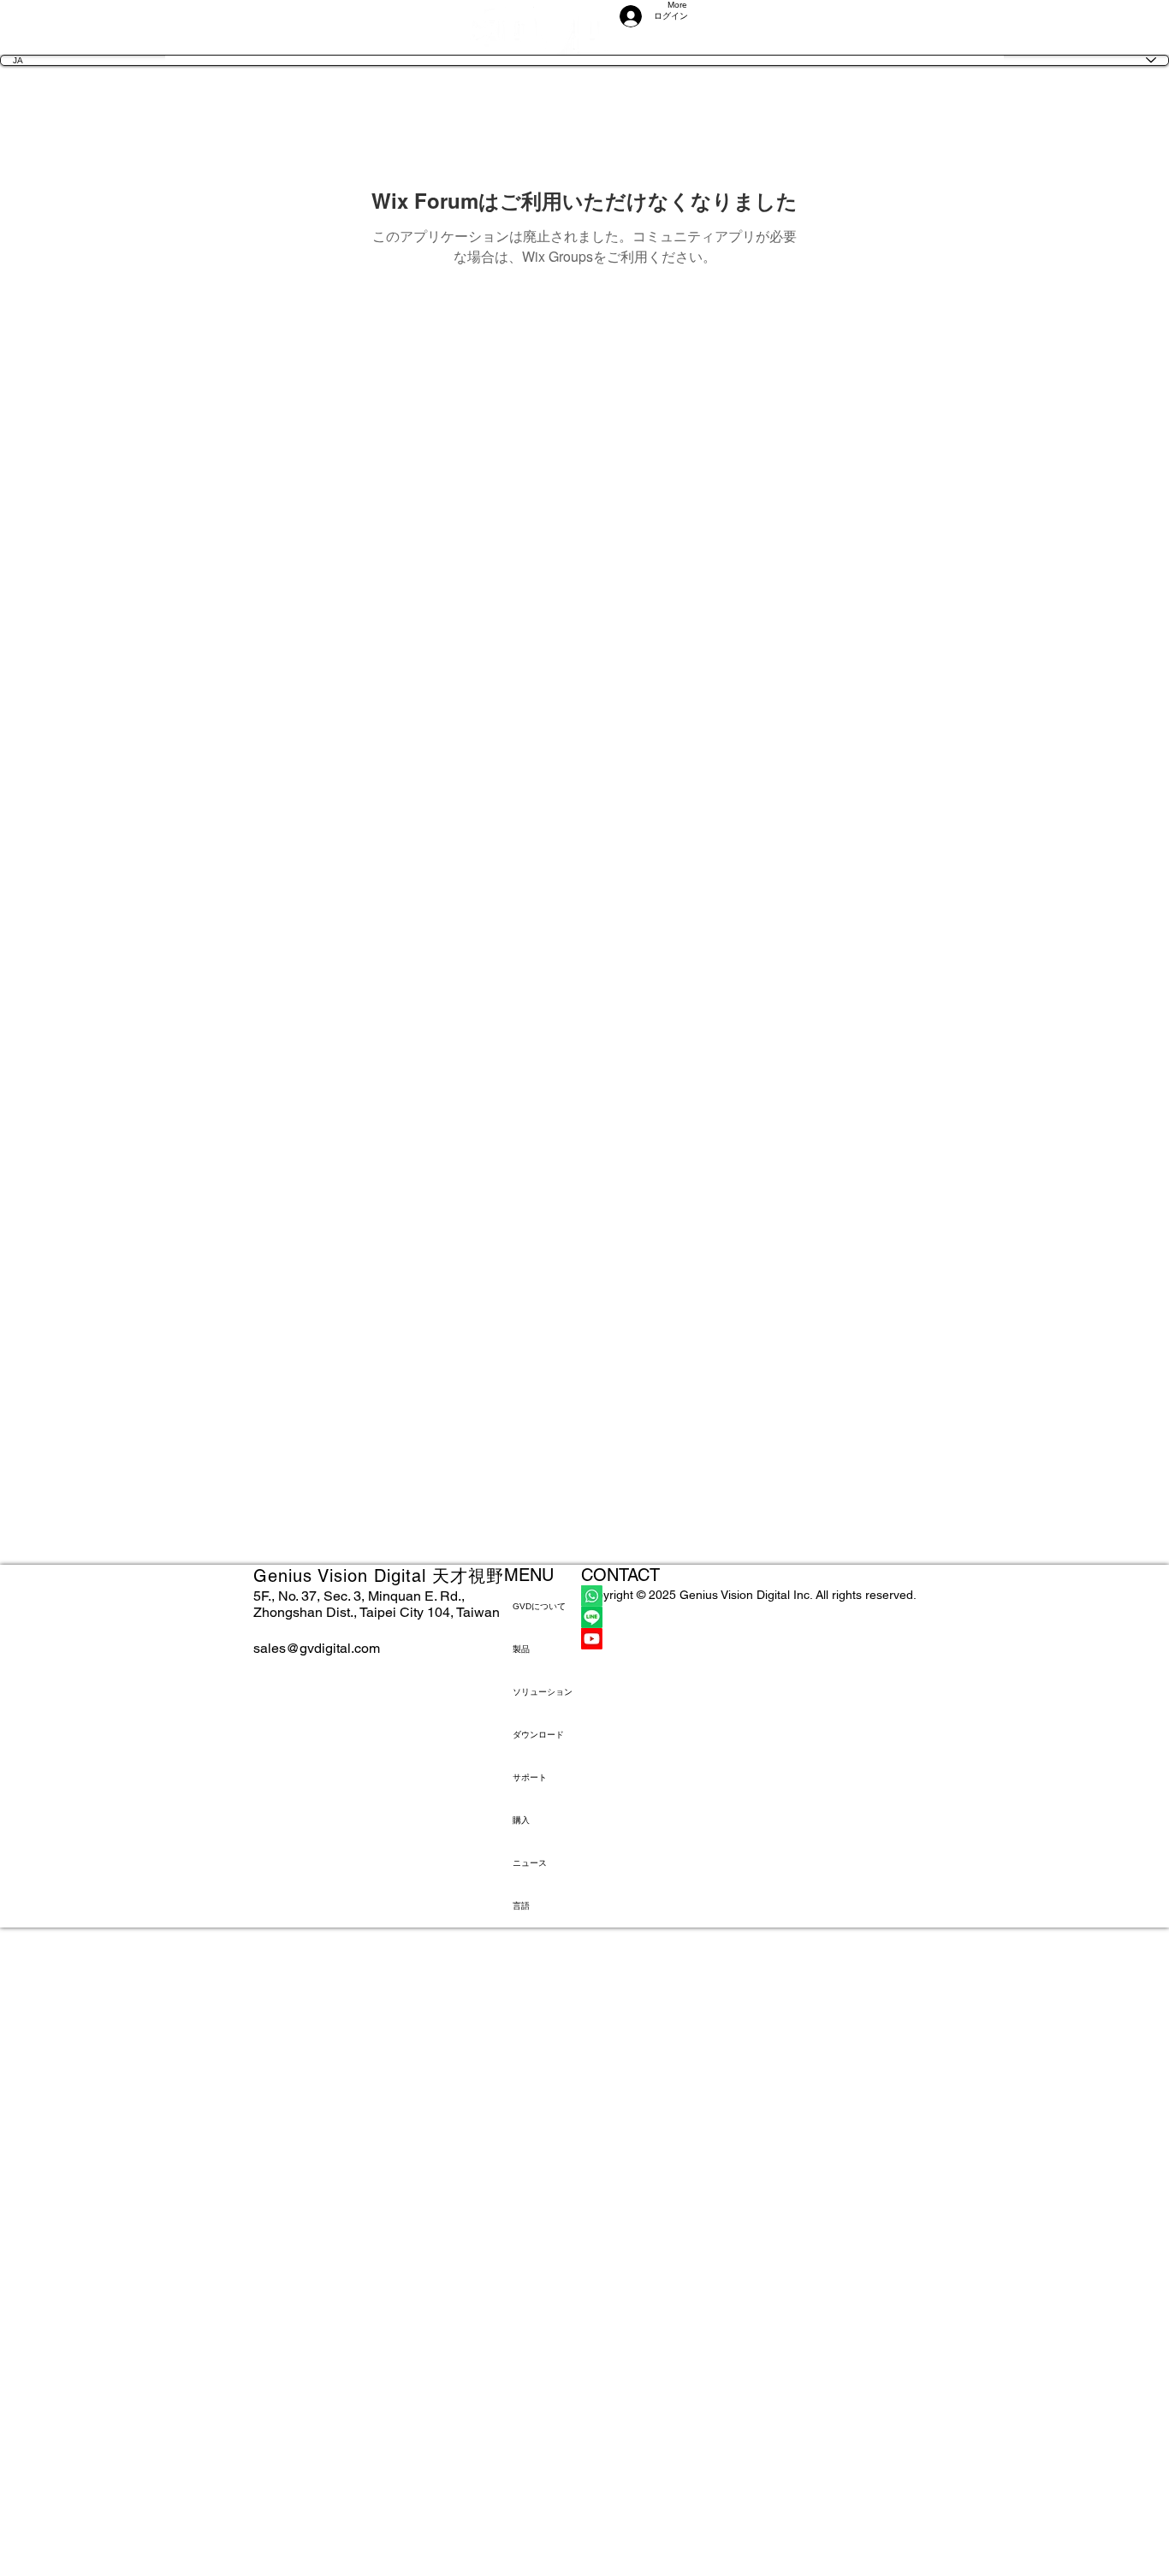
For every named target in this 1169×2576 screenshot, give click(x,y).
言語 (521, 1906)
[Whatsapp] (749, 1596)
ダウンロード (538, 1735)
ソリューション (543, 1692)
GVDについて (539, 1606)
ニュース (530, 1863)
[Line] (749, 1617)
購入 (521, 1820)
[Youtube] (749, 1639)
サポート (530, 1777)
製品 (521, 1649)
